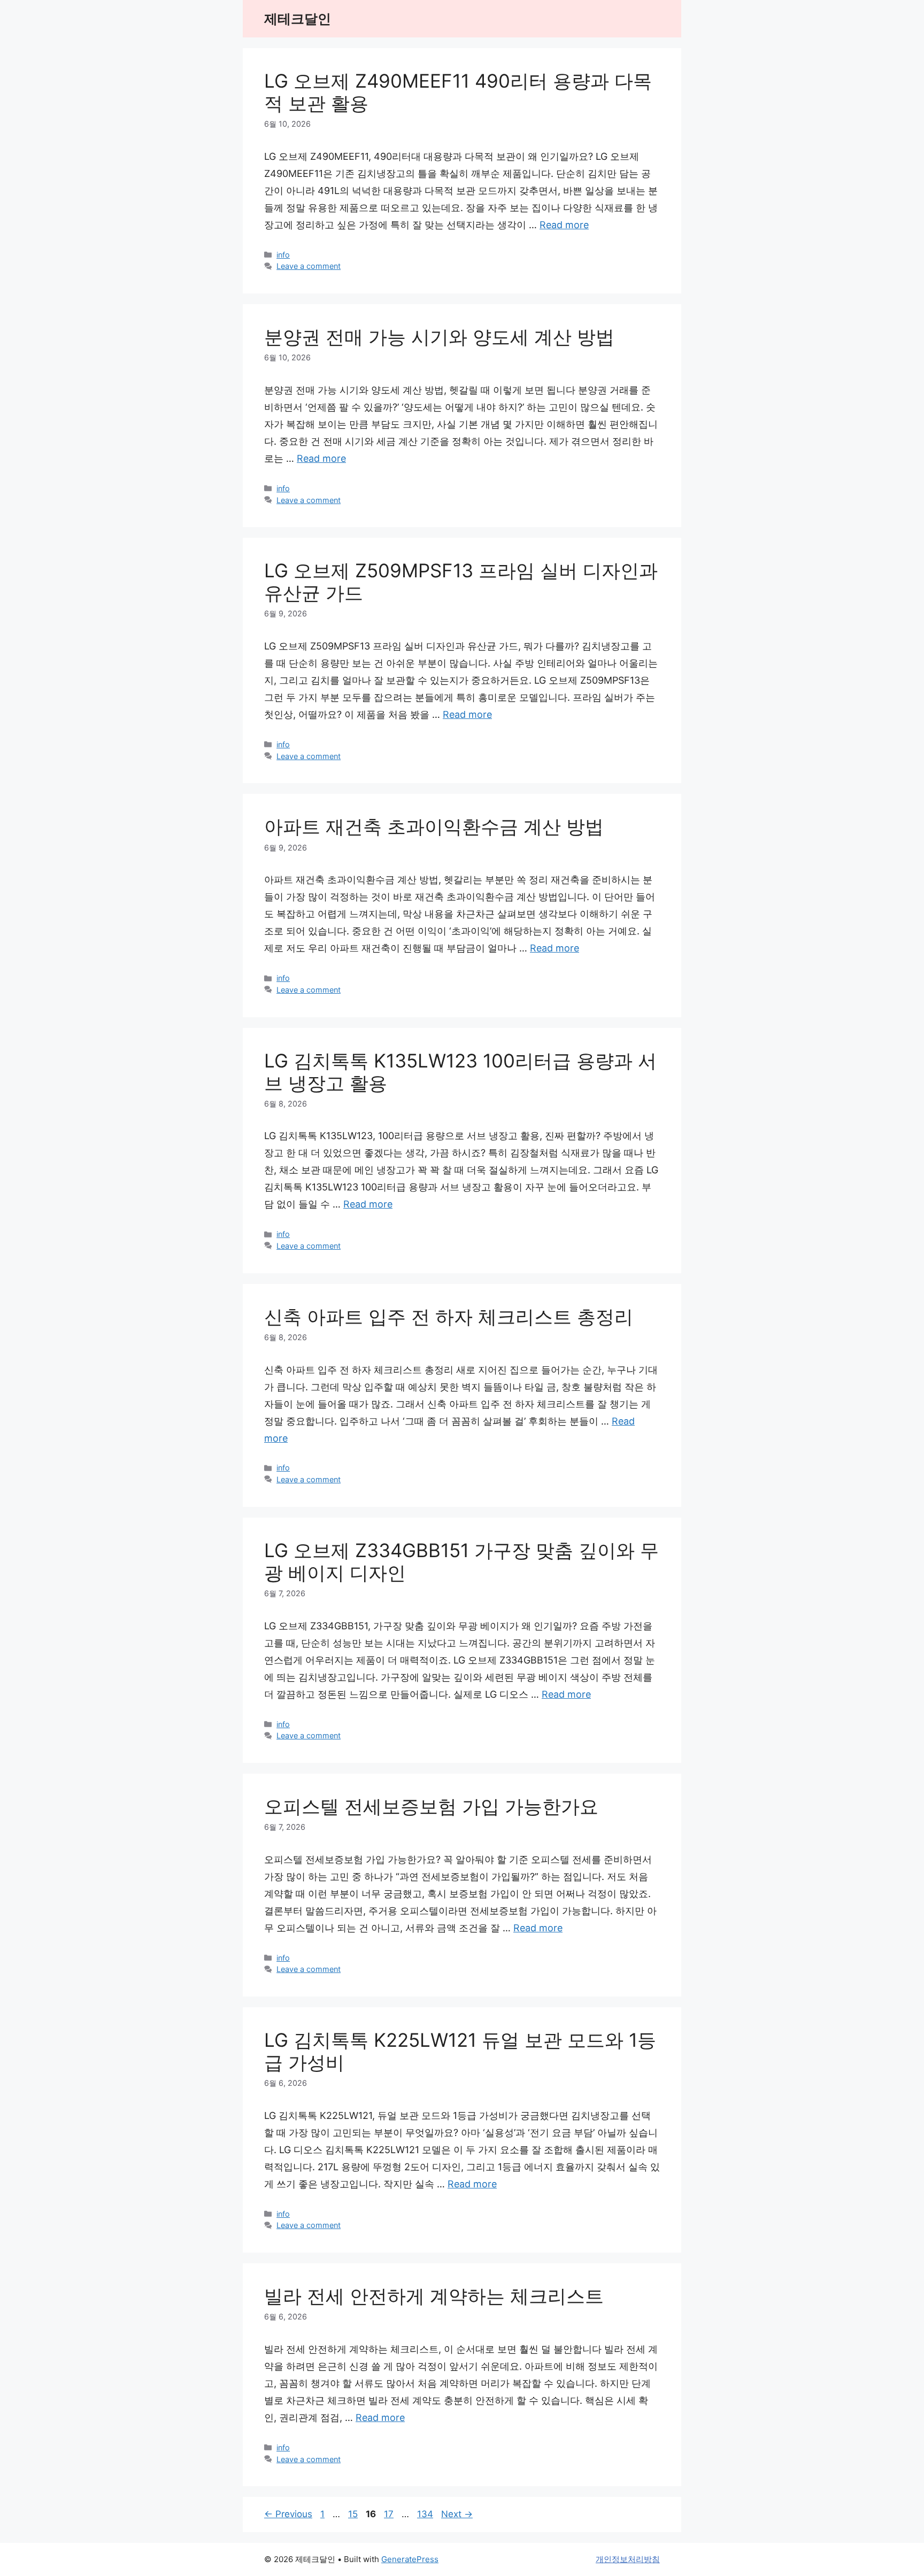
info (283, 255)
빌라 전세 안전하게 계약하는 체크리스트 (434, 2296)
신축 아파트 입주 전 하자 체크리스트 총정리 (449, 1317)
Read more (564, 225)
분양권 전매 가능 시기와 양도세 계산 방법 (439, 337)
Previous (288, 2514)
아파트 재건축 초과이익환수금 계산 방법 (434, 826)
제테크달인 (298, 19)
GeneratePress (410, 2559)
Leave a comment (309, 266)
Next (457, 2514)
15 (354, 2514)
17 (390, 2514)
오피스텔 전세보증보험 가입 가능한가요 (431, 1806)
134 (426, 2514)
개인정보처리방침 (628, 2559)
